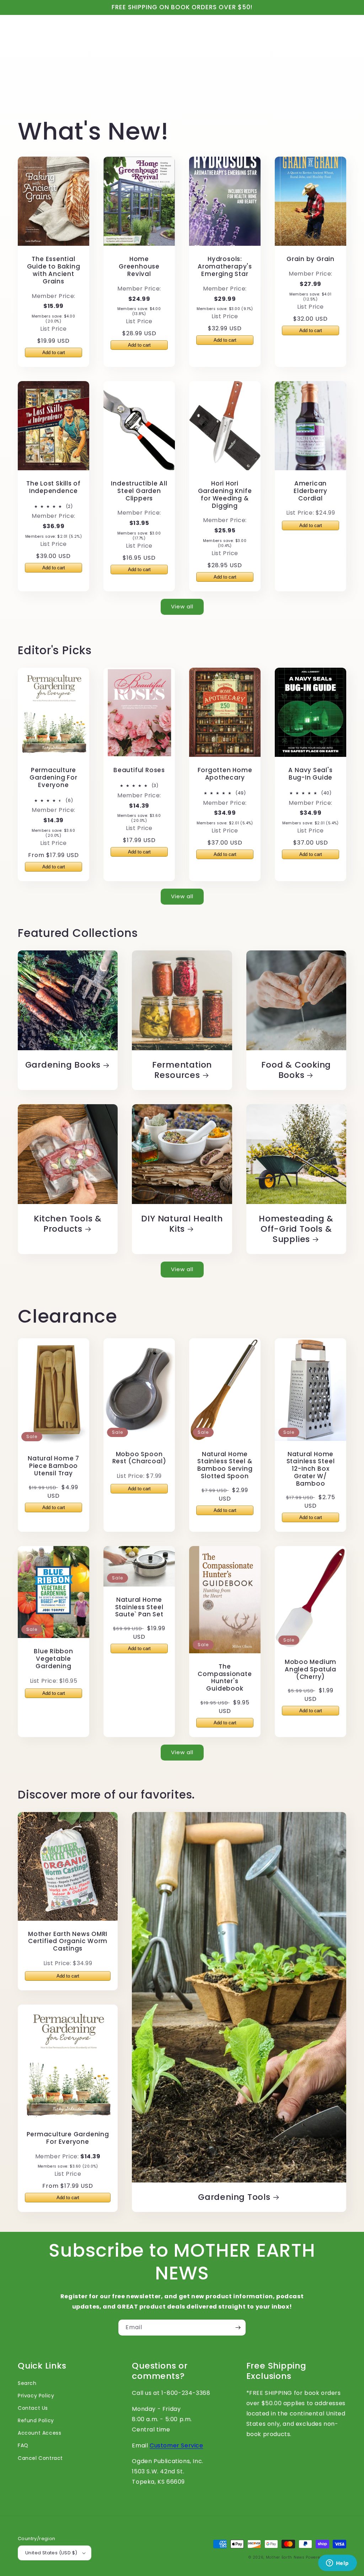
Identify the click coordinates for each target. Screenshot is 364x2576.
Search (27, 2383)
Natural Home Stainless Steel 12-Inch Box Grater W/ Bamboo (311, 1469)
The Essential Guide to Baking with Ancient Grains (54, 270)
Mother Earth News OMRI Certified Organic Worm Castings (68, 1941)
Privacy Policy (36, 2396)
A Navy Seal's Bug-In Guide (310, 774)
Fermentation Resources (182, 1070)
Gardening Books (63, 1065)
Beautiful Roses (139, 770)
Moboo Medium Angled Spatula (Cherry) (311, 1669)
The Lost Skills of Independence (53, 487)
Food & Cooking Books (296, 1070)
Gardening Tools (234, 2197)
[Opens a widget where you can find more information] (337, 2564)
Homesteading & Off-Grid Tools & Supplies (296, 1229)
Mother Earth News (285, 2557)
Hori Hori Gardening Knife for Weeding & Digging (225, 495)
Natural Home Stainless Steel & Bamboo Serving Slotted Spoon (225, 1465)
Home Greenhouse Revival (139, 266)
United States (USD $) (51, 2553)
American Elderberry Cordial (311, 491)
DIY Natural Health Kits (182, 1224)
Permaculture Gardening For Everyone (53, 777)
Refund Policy (36, 2420)
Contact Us (33, 2408)
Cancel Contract (40, 2458)
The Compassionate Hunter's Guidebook (225, 1678)
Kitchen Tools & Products (68, 1224)
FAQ (23, 2445)
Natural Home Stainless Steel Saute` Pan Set (139, 1607)
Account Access (39, 2433)
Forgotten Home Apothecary (225, 774)
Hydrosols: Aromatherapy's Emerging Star (225, 266)
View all (182, 606)
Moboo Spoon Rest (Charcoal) (139, 1458)
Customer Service (176, 2445)
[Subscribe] (238, 2328)
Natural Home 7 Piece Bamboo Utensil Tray (53, 1466)
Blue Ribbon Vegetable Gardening (53, 1659)
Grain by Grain (311, 259)
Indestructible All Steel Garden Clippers (139, 491)
